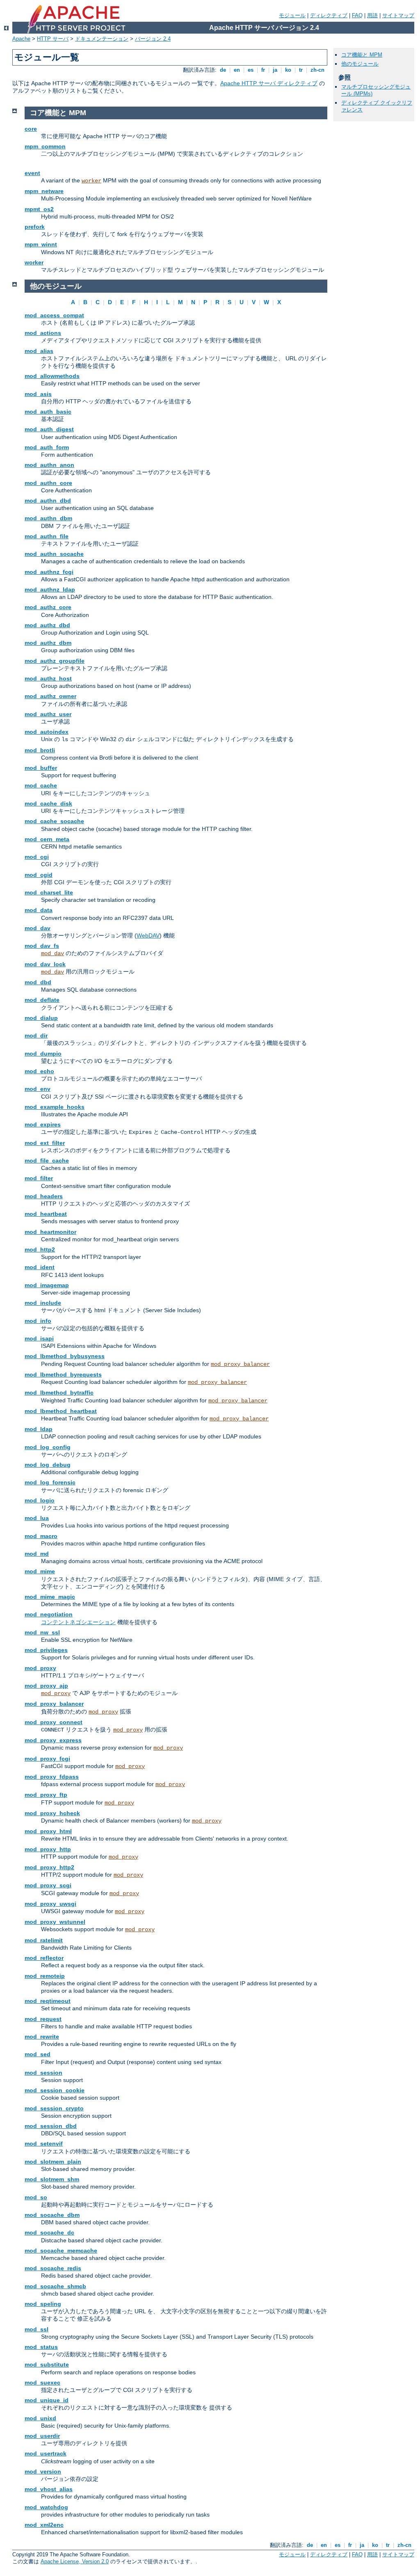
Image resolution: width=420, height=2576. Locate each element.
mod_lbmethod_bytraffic (59, 1393)
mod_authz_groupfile (55, 661)
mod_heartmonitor (50, 1232)
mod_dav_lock (45, 964)
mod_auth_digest (49, 429)
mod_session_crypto (54, 2108)
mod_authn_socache (54, 554)
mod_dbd (38, 982)
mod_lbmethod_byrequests (63, 1374)
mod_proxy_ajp (46, 1686)
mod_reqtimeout (48, 2001)
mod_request (43, 2019)
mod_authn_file (47, 536)
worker (91, 181)
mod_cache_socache (54, 821)
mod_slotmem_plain (53, 2162)
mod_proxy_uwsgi (50, 1904)
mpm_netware (44, 191)
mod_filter (39, 1178)
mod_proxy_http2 (49, 1867)
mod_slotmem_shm (52, 2179)
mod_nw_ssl (42, 1632)
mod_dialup (41, 1018)
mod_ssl (37, 2329)
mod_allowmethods (52, 376)
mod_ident (40, 1267)
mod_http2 (40, 1249)
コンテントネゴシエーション (78, 1622)
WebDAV (148, 935)
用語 (372, 15)
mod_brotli (40, 750)
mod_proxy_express (53, 1740)
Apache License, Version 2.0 (75, 2561)
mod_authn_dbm (48, 518)
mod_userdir (42, 2436)
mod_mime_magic (50, 1597)
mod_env (38, 1089)
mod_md (37, 1554)
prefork (35, 227)
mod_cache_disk (48, 803)
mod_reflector (44, 1958)
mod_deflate (42, 1000)
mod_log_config (48, 1447)
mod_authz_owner (50, 696)
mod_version (43, 2471)
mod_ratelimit (44, 1940)
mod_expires (43, 1124)
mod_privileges (46, 1650)
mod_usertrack (46, 2453)
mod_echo (39, 1071)
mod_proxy (40, 1668)
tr (301, 70)
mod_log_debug (48, 1465)
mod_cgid (39, 875)
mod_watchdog (46, 2507)
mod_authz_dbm (48, 643)
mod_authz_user (48, 714)
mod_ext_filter (45, 1143)
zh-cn (317, 70)
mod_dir (36, 1035)
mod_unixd (40, 2418)
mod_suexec (42, 2383)
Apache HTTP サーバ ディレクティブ (269, 83)
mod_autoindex (47, 732)
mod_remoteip (45, 1976)
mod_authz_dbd (47, 625)
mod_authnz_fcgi (49, 572)
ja (275, 70)
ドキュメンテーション (102, 39)
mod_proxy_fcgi (47, 1759)
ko (288, 70)
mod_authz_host (48, 678)
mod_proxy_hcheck (52, 1813)
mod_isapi (39, 1338)
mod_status (41, 2347)
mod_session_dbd (51, 2126)
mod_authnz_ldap (50, 589)
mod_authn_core (48, 483)
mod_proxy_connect (54, 1722)
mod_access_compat (54, 315)
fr (263, 70)
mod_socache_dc (49, 2232)
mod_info (38, 1321)
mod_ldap (39, 1429)
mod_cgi (37, 857)
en (237, 70)
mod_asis (38, 394)
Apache (21, 39)
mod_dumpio (43, 1054)
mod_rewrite (42, 2037)
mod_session (43, 2073)
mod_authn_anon (49, 465)
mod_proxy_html (48, 1831)
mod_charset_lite (49, 892)
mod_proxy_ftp (46, 1795)
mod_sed (38, 2054)
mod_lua (37, 1518)
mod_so (36, 2197)
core (31, 129)
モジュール (292, 15)
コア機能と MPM (362, 55)
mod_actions (43, 333)
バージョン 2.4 (153, 39)
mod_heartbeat (46, 1214)
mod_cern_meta (47, 839)
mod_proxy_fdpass (52, 1777)
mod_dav (38, 928)
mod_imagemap (47, 1285)
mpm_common (45, 146)
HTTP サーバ (53, 39)
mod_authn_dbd (48, 501)
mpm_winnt (41, 244)
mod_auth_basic (48, 412)
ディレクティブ (329, 15)
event (32, 173)
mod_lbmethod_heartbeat (61, 1411)
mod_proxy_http (48, 1849)
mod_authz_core (48, 607)
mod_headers (44, 1196)
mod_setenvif (44, 2144)
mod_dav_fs (42, 946)
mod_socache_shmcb (55, 2286)
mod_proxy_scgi (48, 1885)
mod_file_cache (47, 1161)
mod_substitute (47, 2364)
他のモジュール (360, 64)
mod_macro (41, 1536)
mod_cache (41, 785)
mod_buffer (41, 768)
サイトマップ (398, 15)
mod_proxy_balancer (240, 1364)
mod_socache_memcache (61, 2251)
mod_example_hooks (55, 1107)
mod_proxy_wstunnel (55, 1922)
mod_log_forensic (50, 1482)
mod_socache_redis (53, 2268)
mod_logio (40, 1500)
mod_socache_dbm (52, 2215)
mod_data (39, 910)
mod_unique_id (47, 2400)
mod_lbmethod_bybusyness (65, 1356)
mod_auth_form (47, 447)
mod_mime (40, 1571)
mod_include (43, 1303)
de (223, 70)
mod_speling (43, 2304)
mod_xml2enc (44, 2525)
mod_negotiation (49, 1614)
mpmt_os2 (39, 209)
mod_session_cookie (55, 2090)
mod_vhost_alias (49, 2489)
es (251, 70)
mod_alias (39, 351)
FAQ (357, 15)
